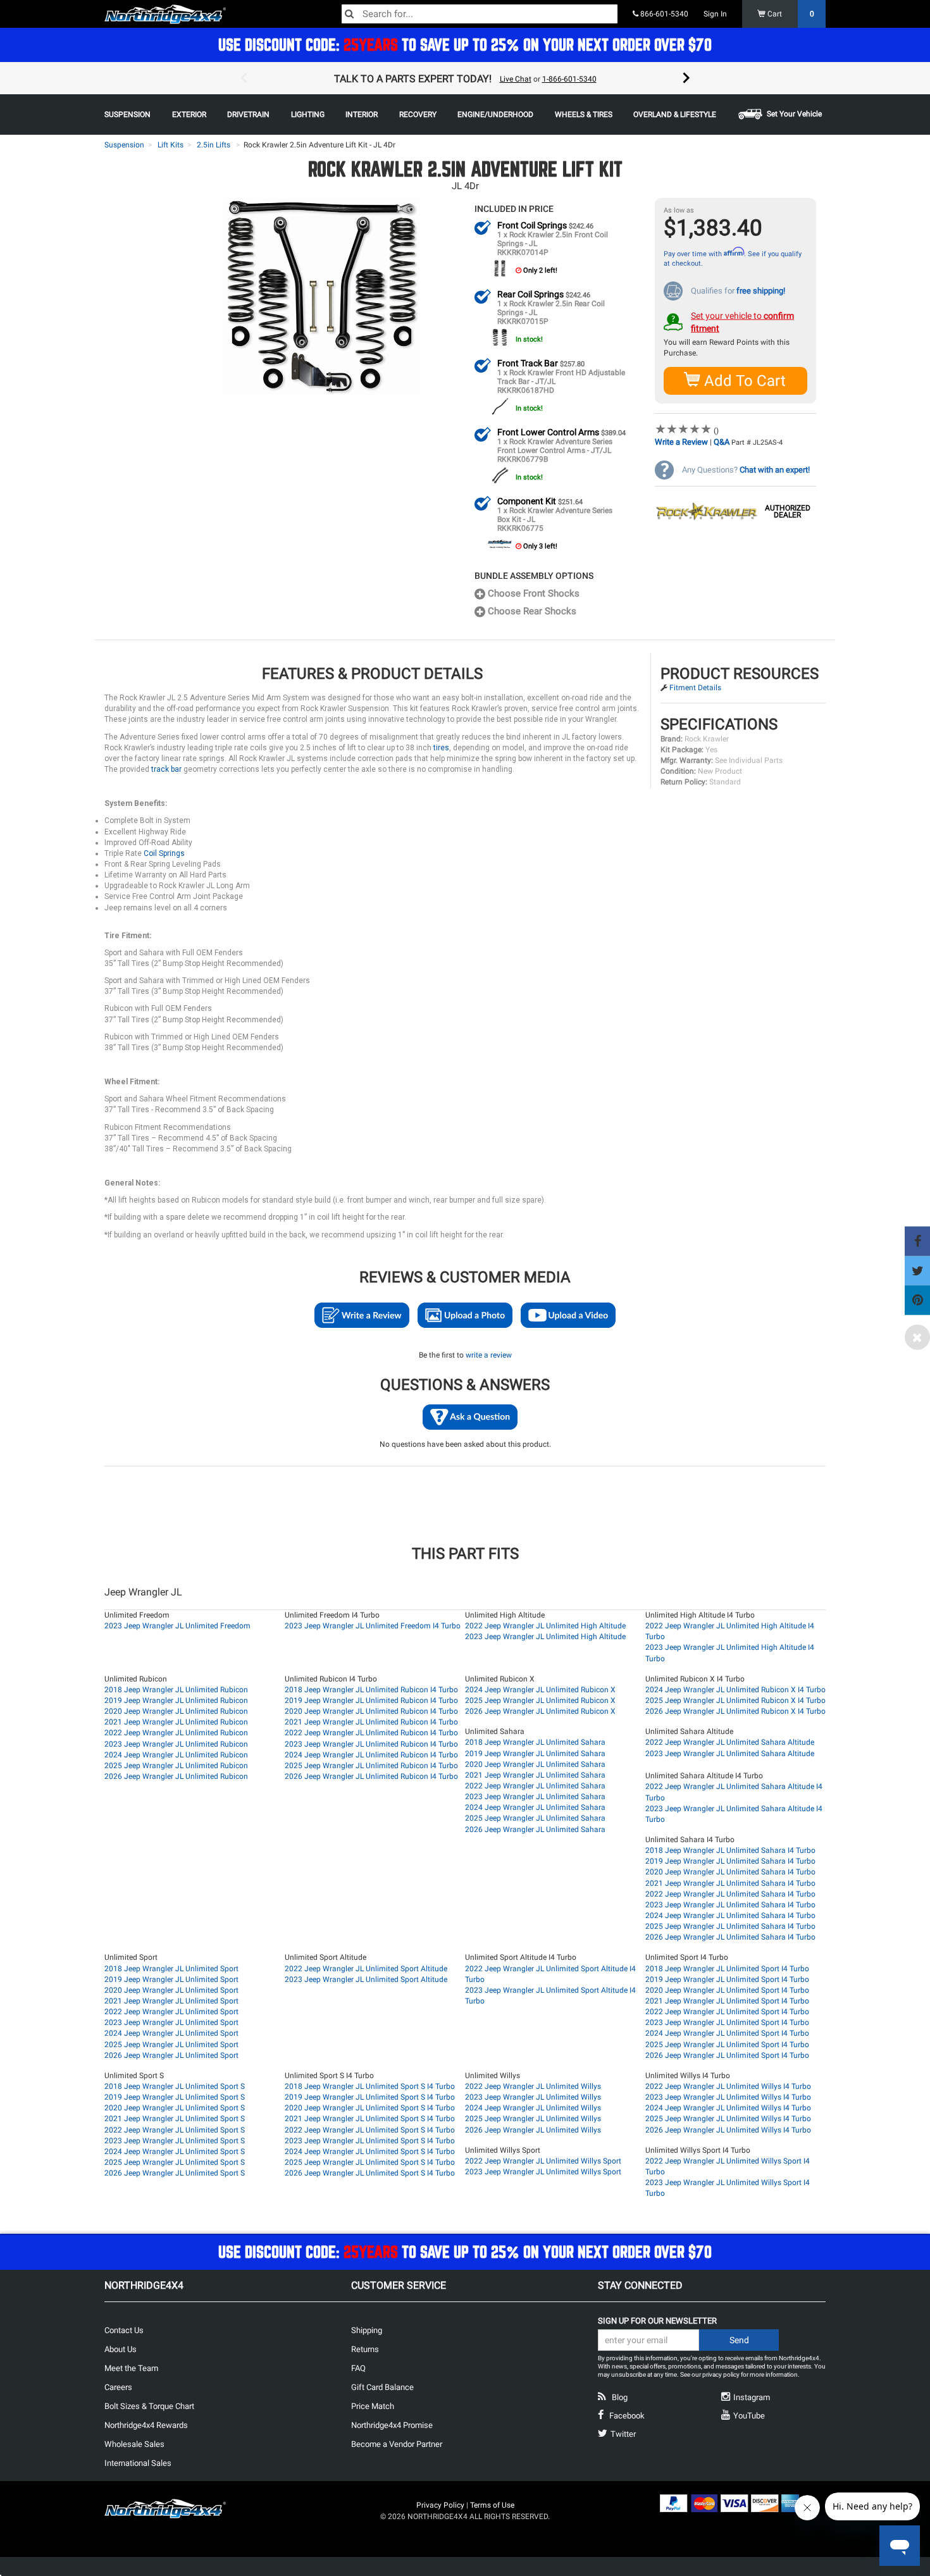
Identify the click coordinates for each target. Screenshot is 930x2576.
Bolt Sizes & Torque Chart (149, 2406)
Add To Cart (743, 381)
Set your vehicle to (742, 322)
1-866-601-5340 (569, 79)
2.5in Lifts (214, 145)
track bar (166, 769)
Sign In (715, 14)
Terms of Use (492, 2505)
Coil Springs (164, 853)
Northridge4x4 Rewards (146, 2425)
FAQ (358, 2368)
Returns (365, 2349)
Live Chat (516, 79)
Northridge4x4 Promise (392, 2425)
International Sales (138, 2463)
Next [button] (686, 78)
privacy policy (721, 2375)
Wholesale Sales (134, 2444)
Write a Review (681, 442)
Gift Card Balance (382, 2387)
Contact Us (124, 2330)
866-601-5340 (663, 14)
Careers (118, 2387)
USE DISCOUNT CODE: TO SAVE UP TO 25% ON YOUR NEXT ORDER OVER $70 (465, 45)
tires (441, 748)
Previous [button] (244, 78)
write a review (489, 1355)
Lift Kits (170, 145)
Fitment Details (695, 688)
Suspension (124, 145)
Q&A (722, 442)
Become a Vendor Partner (397, 2444)
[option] (465, 78)
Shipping (367, 2330)
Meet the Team (131, 2368)
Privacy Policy (440, 2505)
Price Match (373, 2406)
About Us (121, 2349)
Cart (790, 14)
